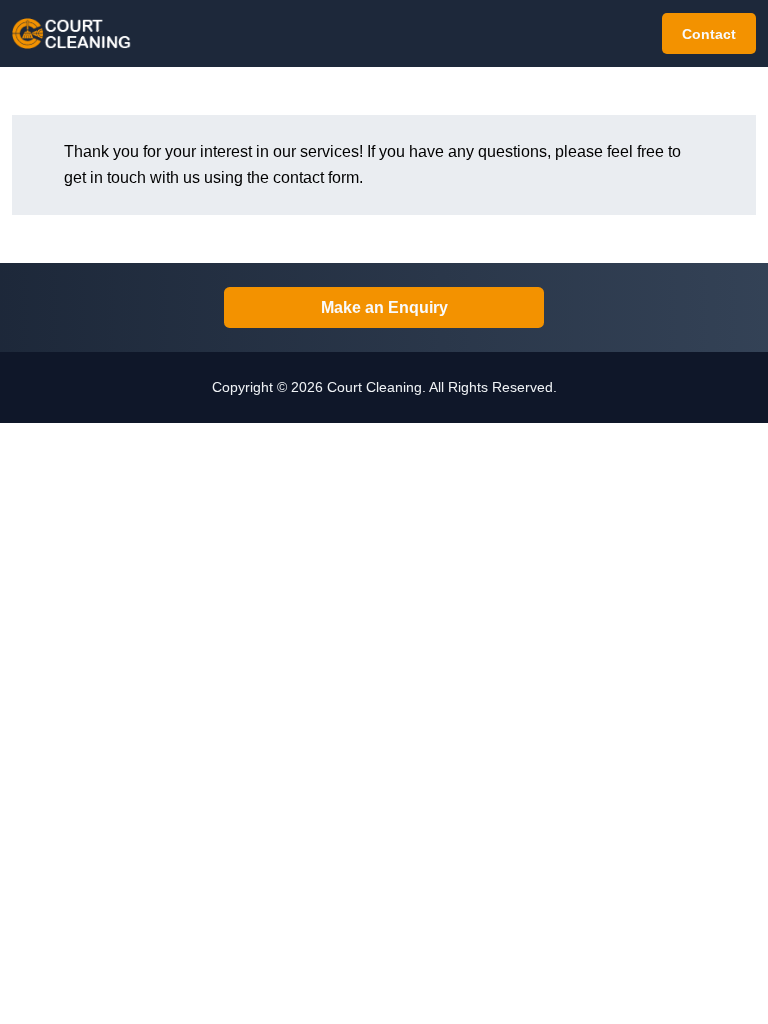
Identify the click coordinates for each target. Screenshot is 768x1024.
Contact (709, 34)
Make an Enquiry (384, 307)
